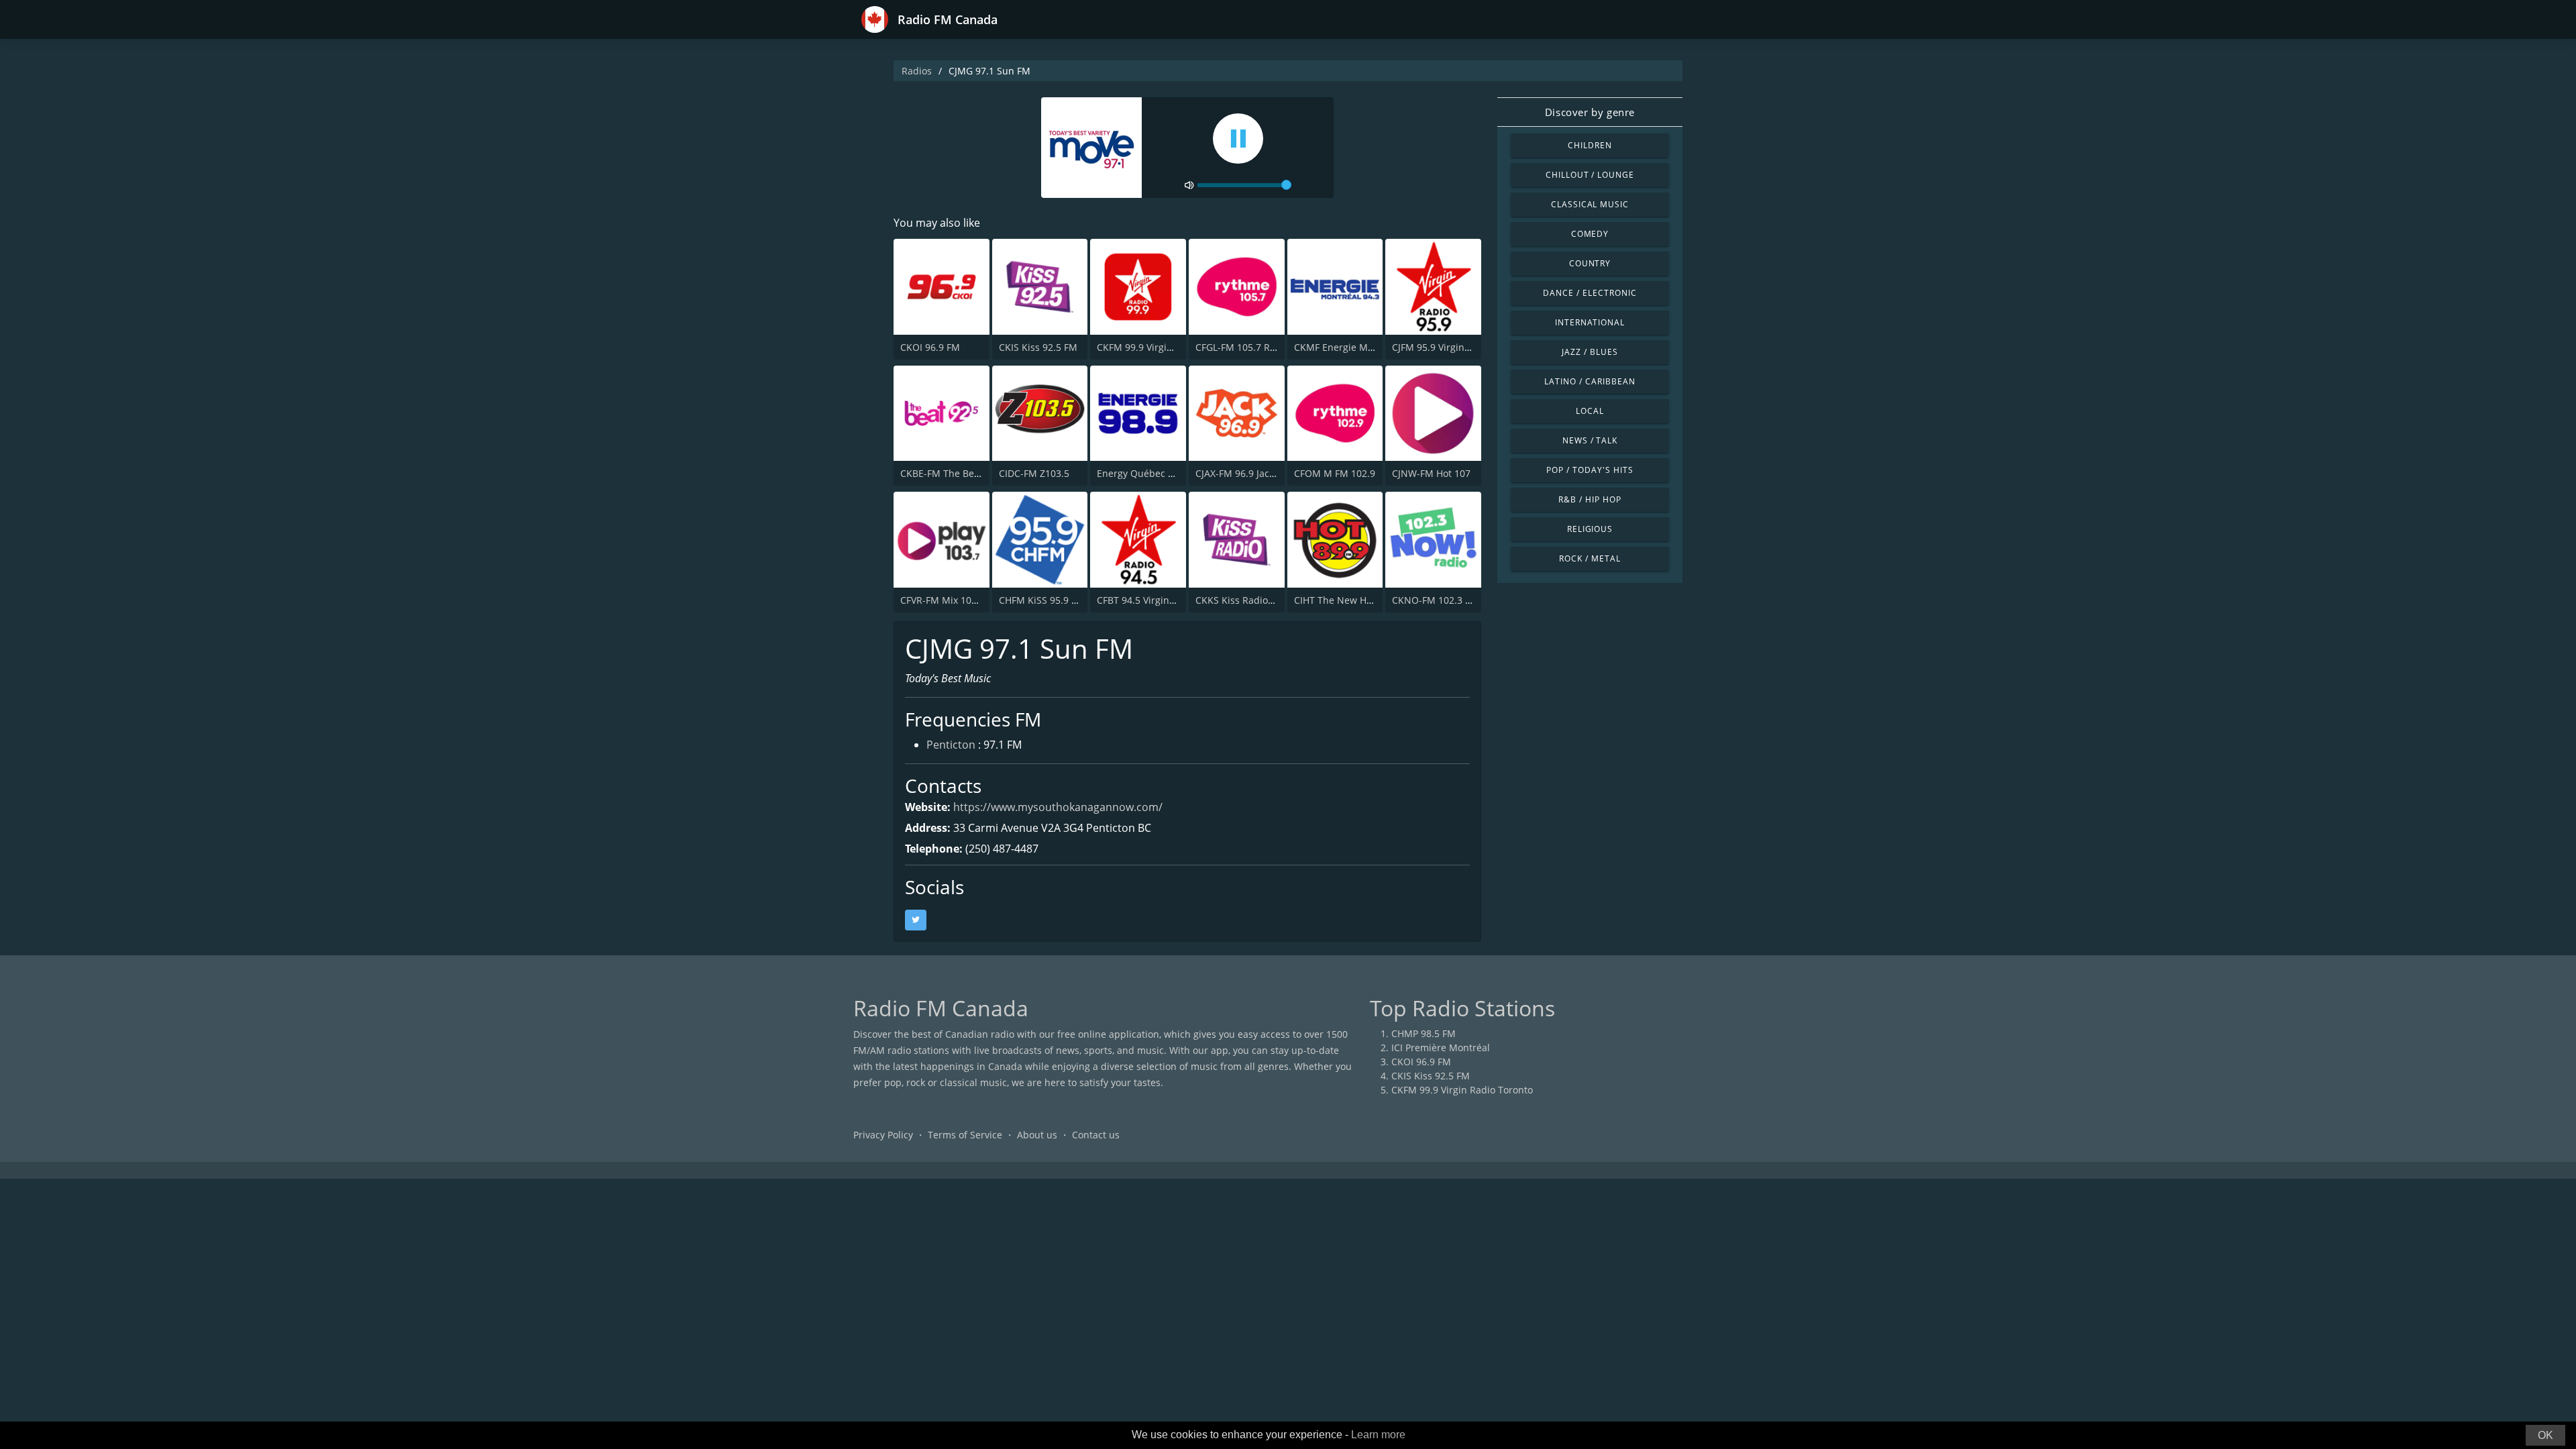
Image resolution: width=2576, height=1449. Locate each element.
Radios (917, 71)
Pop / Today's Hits (1590, 470)
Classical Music (1590, 204)
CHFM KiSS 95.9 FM (1042, 600)
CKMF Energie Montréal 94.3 (1358, 347)
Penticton (951, 745)
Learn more (1378, 1435)
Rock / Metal (1590, 558)
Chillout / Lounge (1590, 175)
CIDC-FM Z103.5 (1034, 473)
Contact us (1096, 1135)
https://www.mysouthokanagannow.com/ (1058, 807)
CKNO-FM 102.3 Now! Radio (1454, 600)
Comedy (1590, 234)
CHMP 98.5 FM (1424, 1033)
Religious (1590, 529)
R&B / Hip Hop (1590, 499)
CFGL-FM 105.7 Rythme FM (1255, 347)
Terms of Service (965, 1135)
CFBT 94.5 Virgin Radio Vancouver (1172, 600)
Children (1590, 145)
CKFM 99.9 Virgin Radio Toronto (1168, 347)
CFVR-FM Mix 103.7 (943, 600)
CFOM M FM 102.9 (1335, 473)
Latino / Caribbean (1590, 381)
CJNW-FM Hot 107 (1431, 473)
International (1590, 322)
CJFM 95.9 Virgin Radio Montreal (1464, 347)
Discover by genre (1590, 112)
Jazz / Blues (1590, 352)
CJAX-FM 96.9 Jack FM (1243, 473)
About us (1037, 1135)
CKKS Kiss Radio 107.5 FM (1253, 600)
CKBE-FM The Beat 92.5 (952, 473)
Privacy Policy (883, 1135)
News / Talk (1590, 440)
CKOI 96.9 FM (930, 347)
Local (1590, 411)
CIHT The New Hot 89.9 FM (1353, 600)
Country (1590, 263)
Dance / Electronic (1590, 293)
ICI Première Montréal (1441, 1048)
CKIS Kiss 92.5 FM (1038, 347)
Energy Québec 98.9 (1142, 473)
